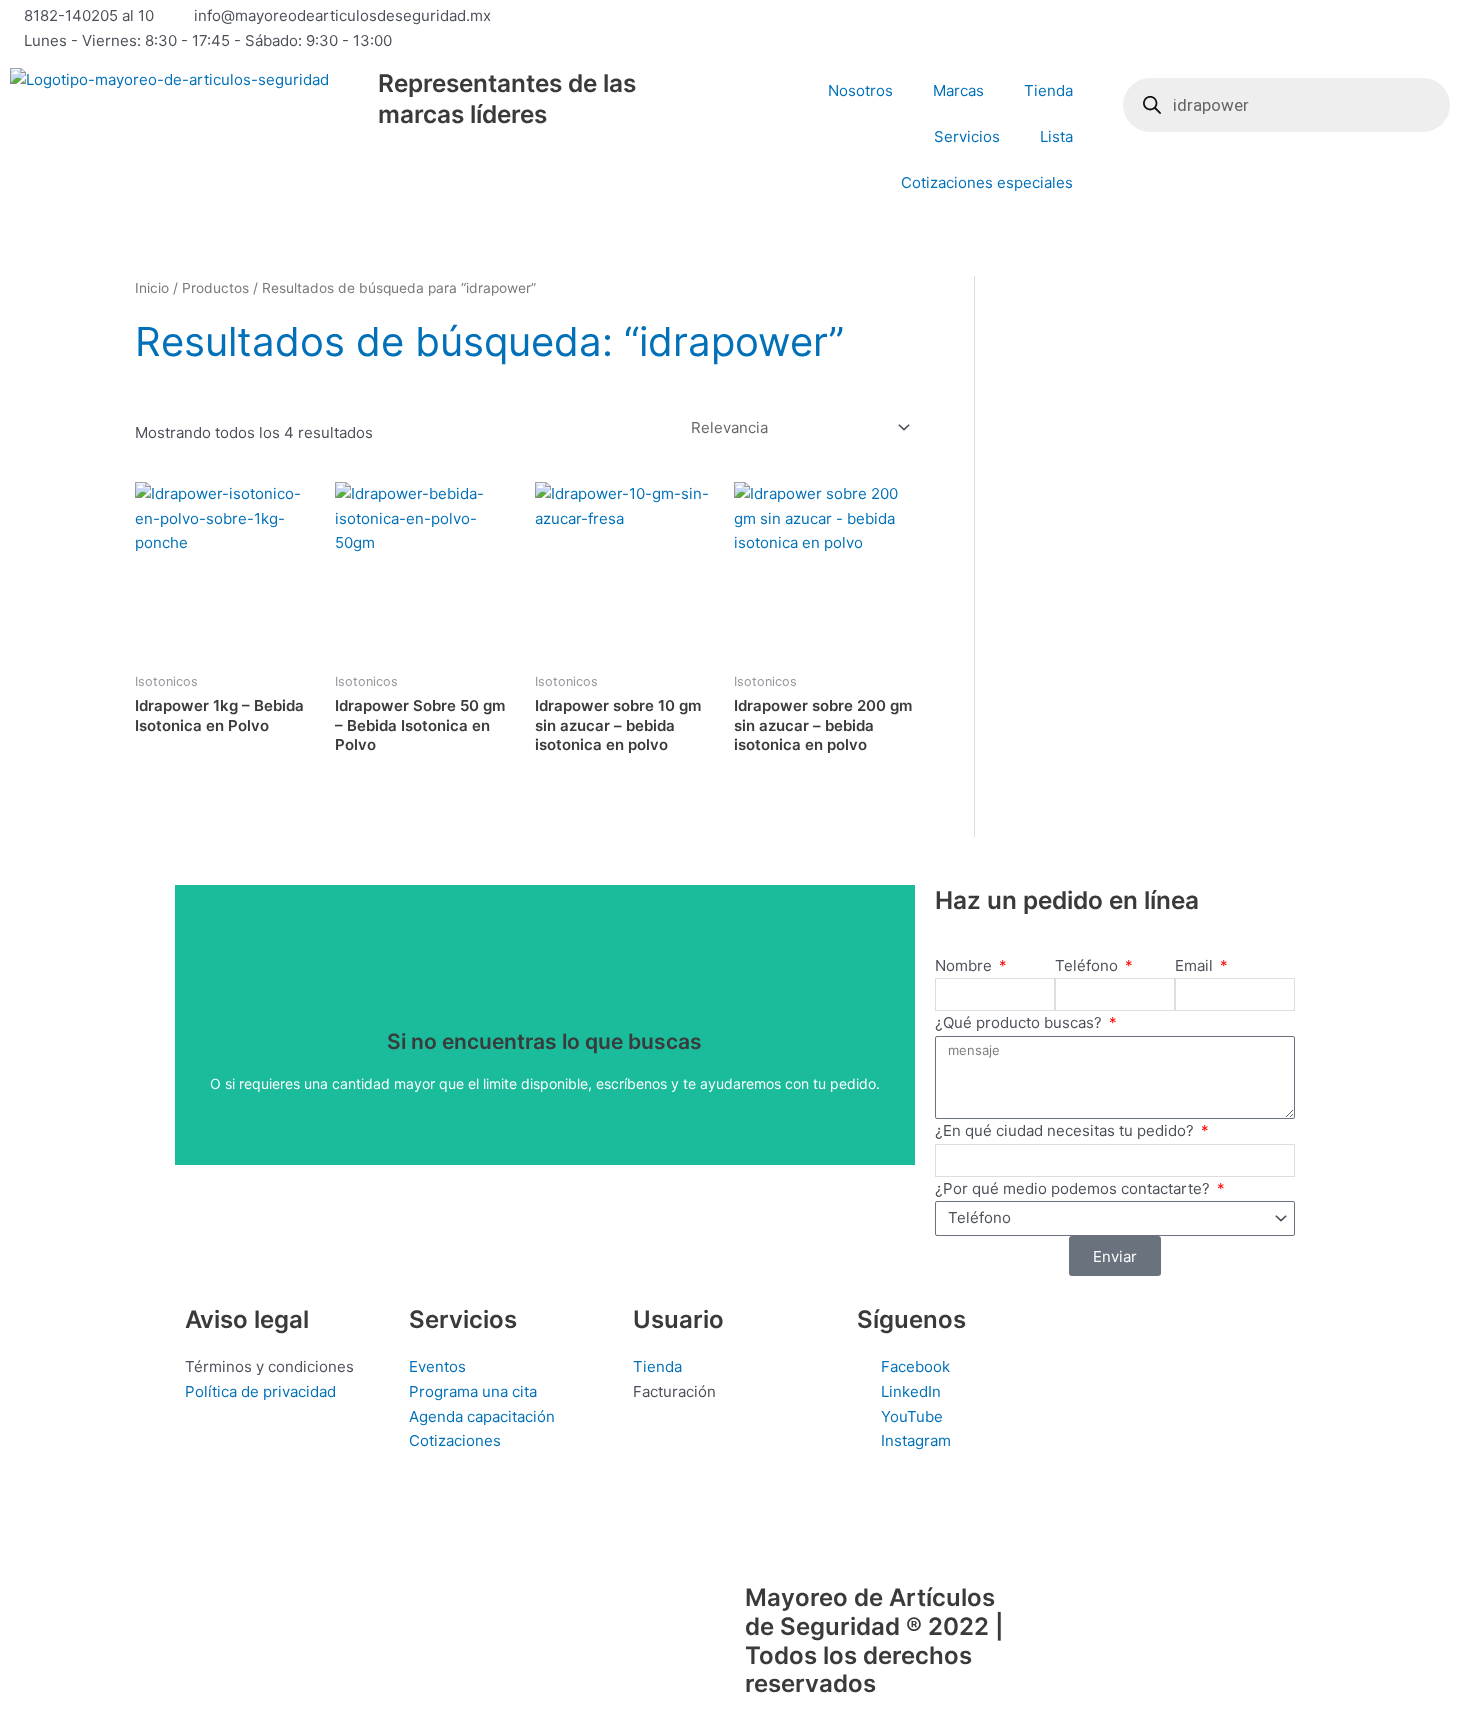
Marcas (958, 90)
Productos (215, 288)
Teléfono (1088, 965)
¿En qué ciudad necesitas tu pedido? (1066, 1130)
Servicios (967, 136)
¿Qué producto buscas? (1020, 1022)
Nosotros (860, 90)
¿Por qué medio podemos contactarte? (1074, 1188)
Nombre (965, 965)
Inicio (152, 288)
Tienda (1048, 90)
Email (1196, 965)
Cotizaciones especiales (987, 182)
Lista (1056, 136)
